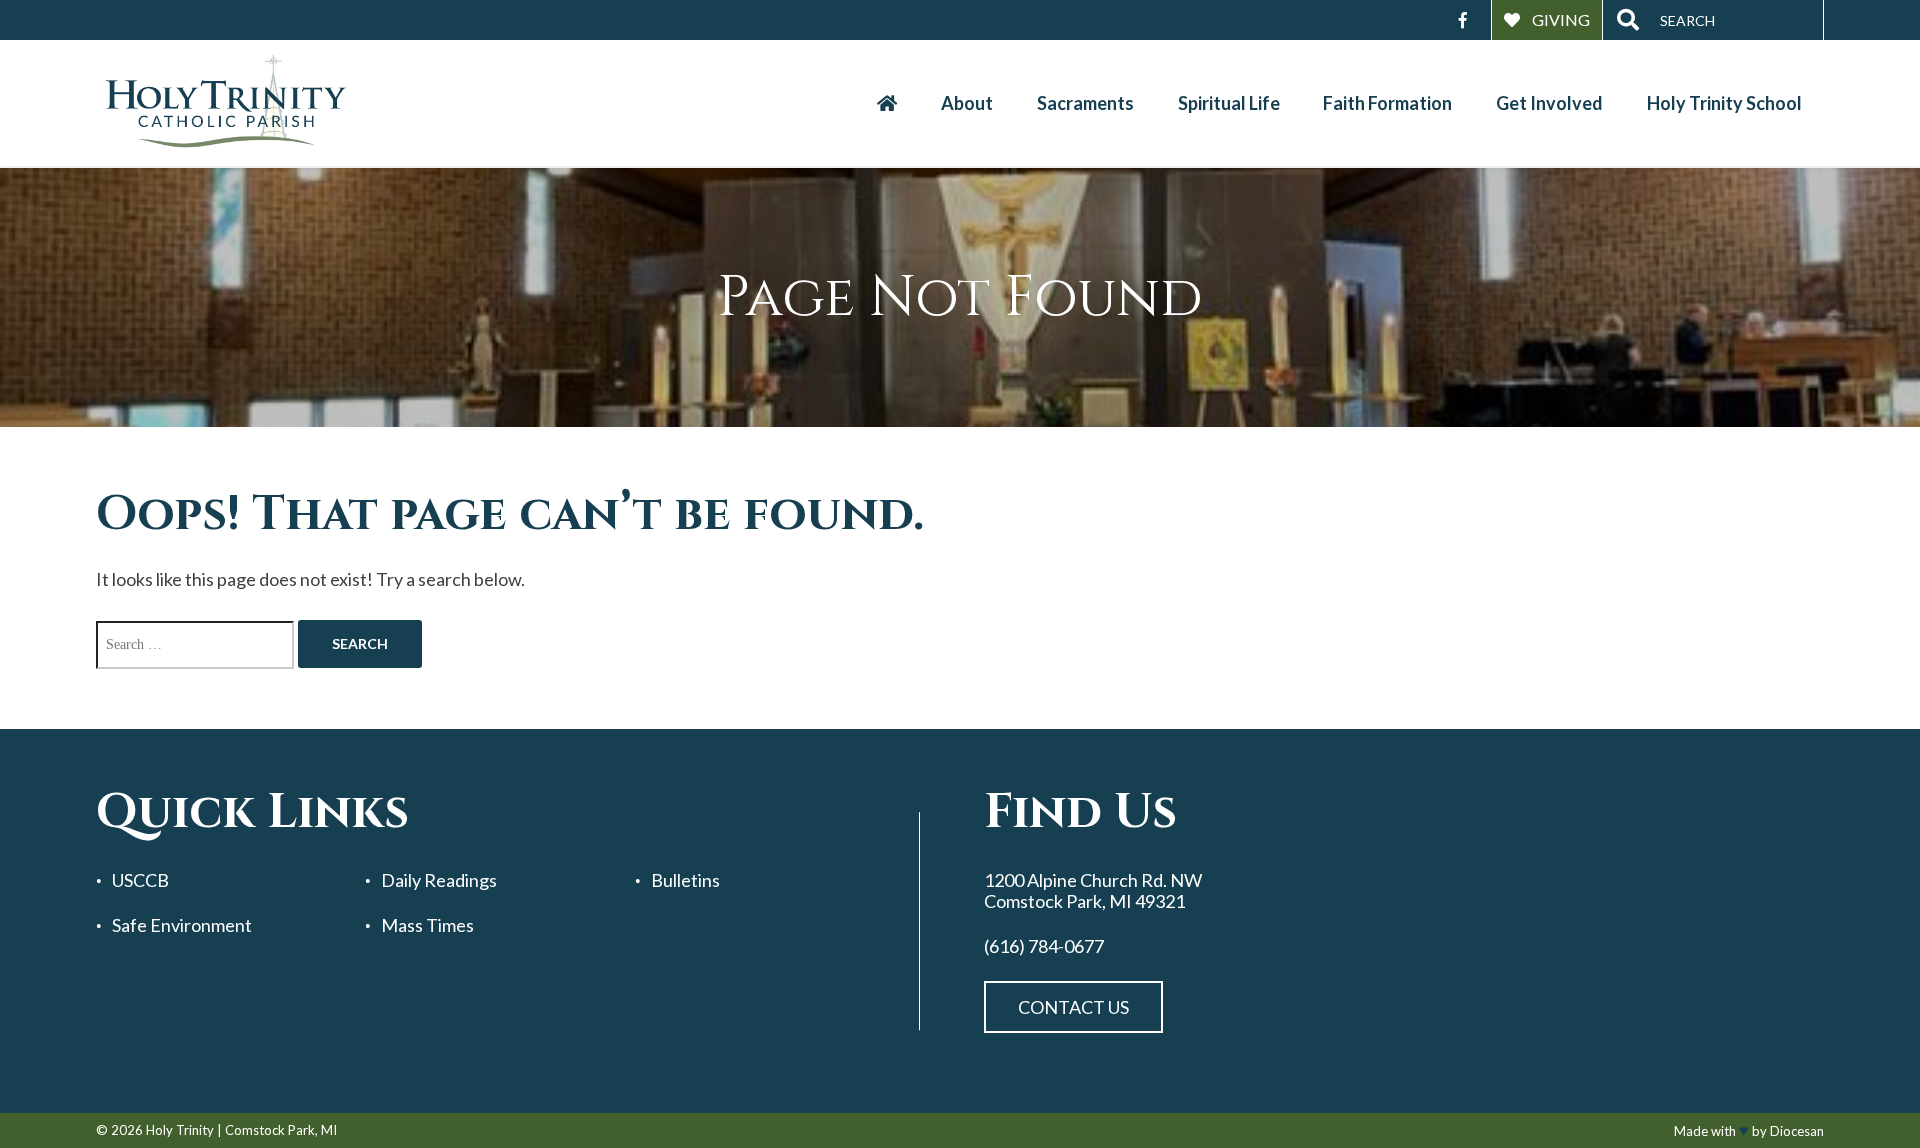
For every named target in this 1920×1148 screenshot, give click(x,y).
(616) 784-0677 (1044, 946)
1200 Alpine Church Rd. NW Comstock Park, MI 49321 (1093, 890)
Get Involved (1549, 103)
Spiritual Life (1229, 103)
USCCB (140, 880)
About (967, 103)
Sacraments (1085, 103)
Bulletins (685, 880)
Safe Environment (182, 925)
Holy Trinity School (1724, 103)
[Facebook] (1463, 20)
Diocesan (1797, 1131)
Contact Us (1073, 1007)
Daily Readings (439, 880)
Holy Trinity (180, 1130)
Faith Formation (1387, 103)
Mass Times (427, 925)
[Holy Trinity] (226, 102)
